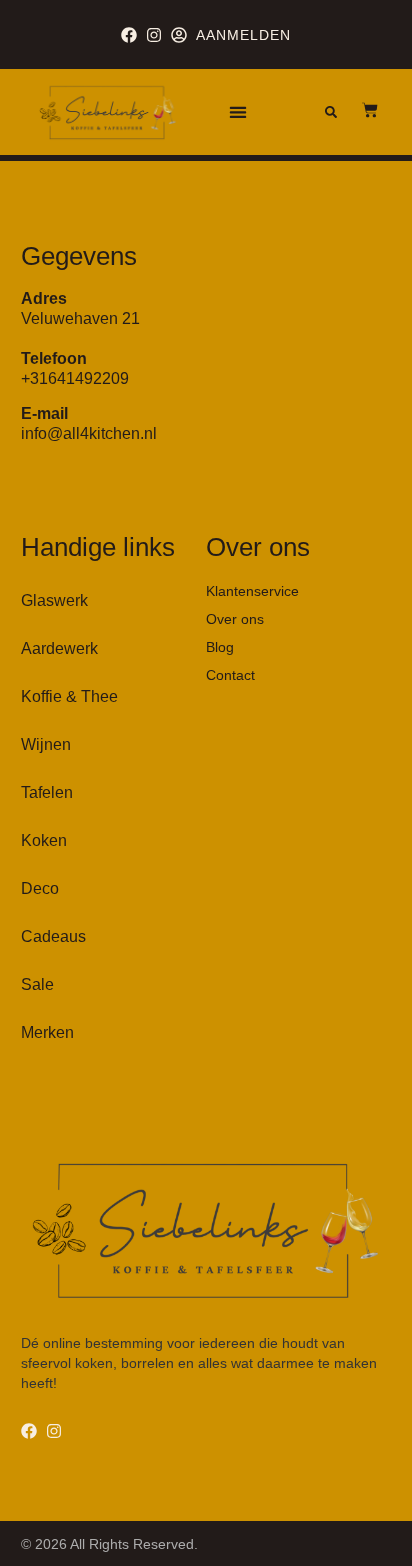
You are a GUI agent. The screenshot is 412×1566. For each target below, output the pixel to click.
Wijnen (46, 744)
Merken (47, 1032)
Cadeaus (53, 936)
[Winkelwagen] (360, 110)
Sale (37, 984)
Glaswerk (54, 600)
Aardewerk (59, 648)
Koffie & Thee (69, 696)
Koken (44, 840)
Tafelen (47, 792)
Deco (40, 888)
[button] (237, 112)
